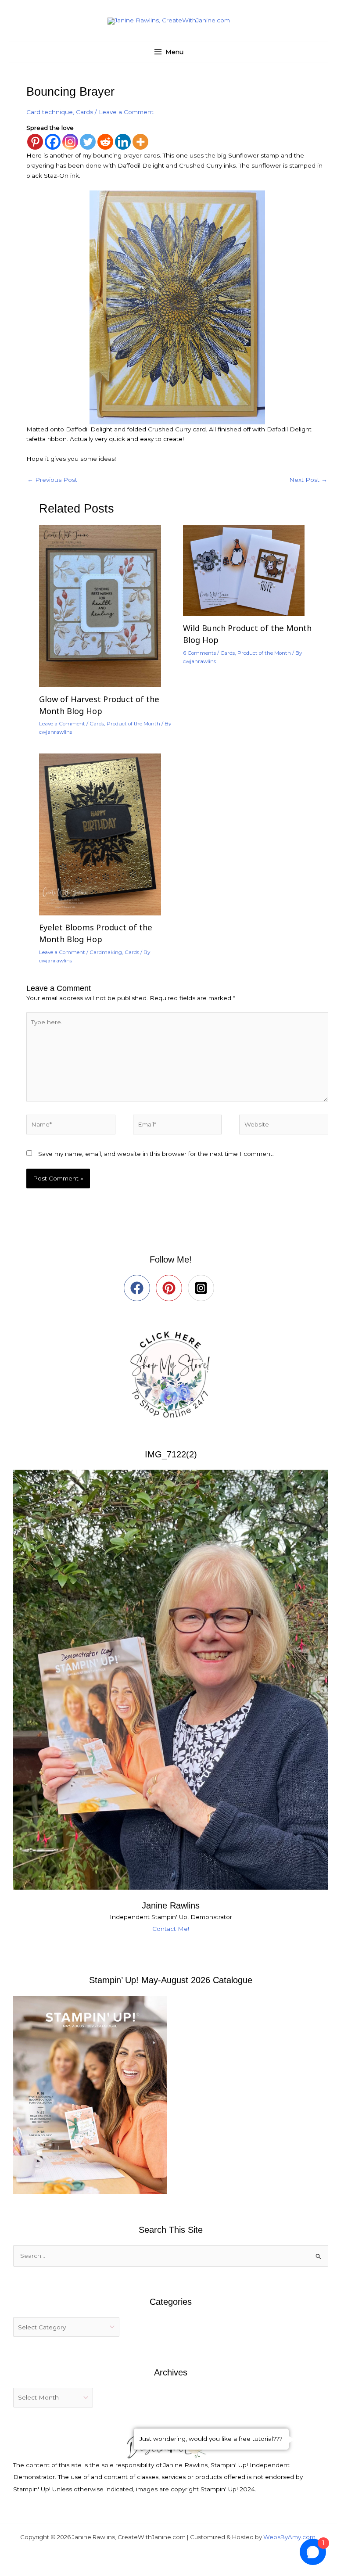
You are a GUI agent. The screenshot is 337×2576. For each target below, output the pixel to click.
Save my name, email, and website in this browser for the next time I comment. (156, 1154)
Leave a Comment (126, 112)
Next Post (308, 480)
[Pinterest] (35, 142)
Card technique (50, 112)
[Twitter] (88, 142)
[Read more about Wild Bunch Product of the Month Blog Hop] (249, 570)
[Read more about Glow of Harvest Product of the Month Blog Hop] (105, 606)
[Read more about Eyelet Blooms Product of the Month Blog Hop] (105, 834)
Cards (84, 112)
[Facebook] (53, 142)
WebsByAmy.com (289, 2537)
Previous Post (52, 480)
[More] (140, 142)
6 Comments (199, 653)
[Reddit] (105, 142)
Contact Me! (171, 1929)
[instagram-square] (203, 1288)
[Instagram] (70, 142)
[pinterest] (171, 1288)
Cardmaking (106, 952)
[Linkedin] (123, 142)
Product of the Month (133, 724)
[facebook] (139, 1288)
